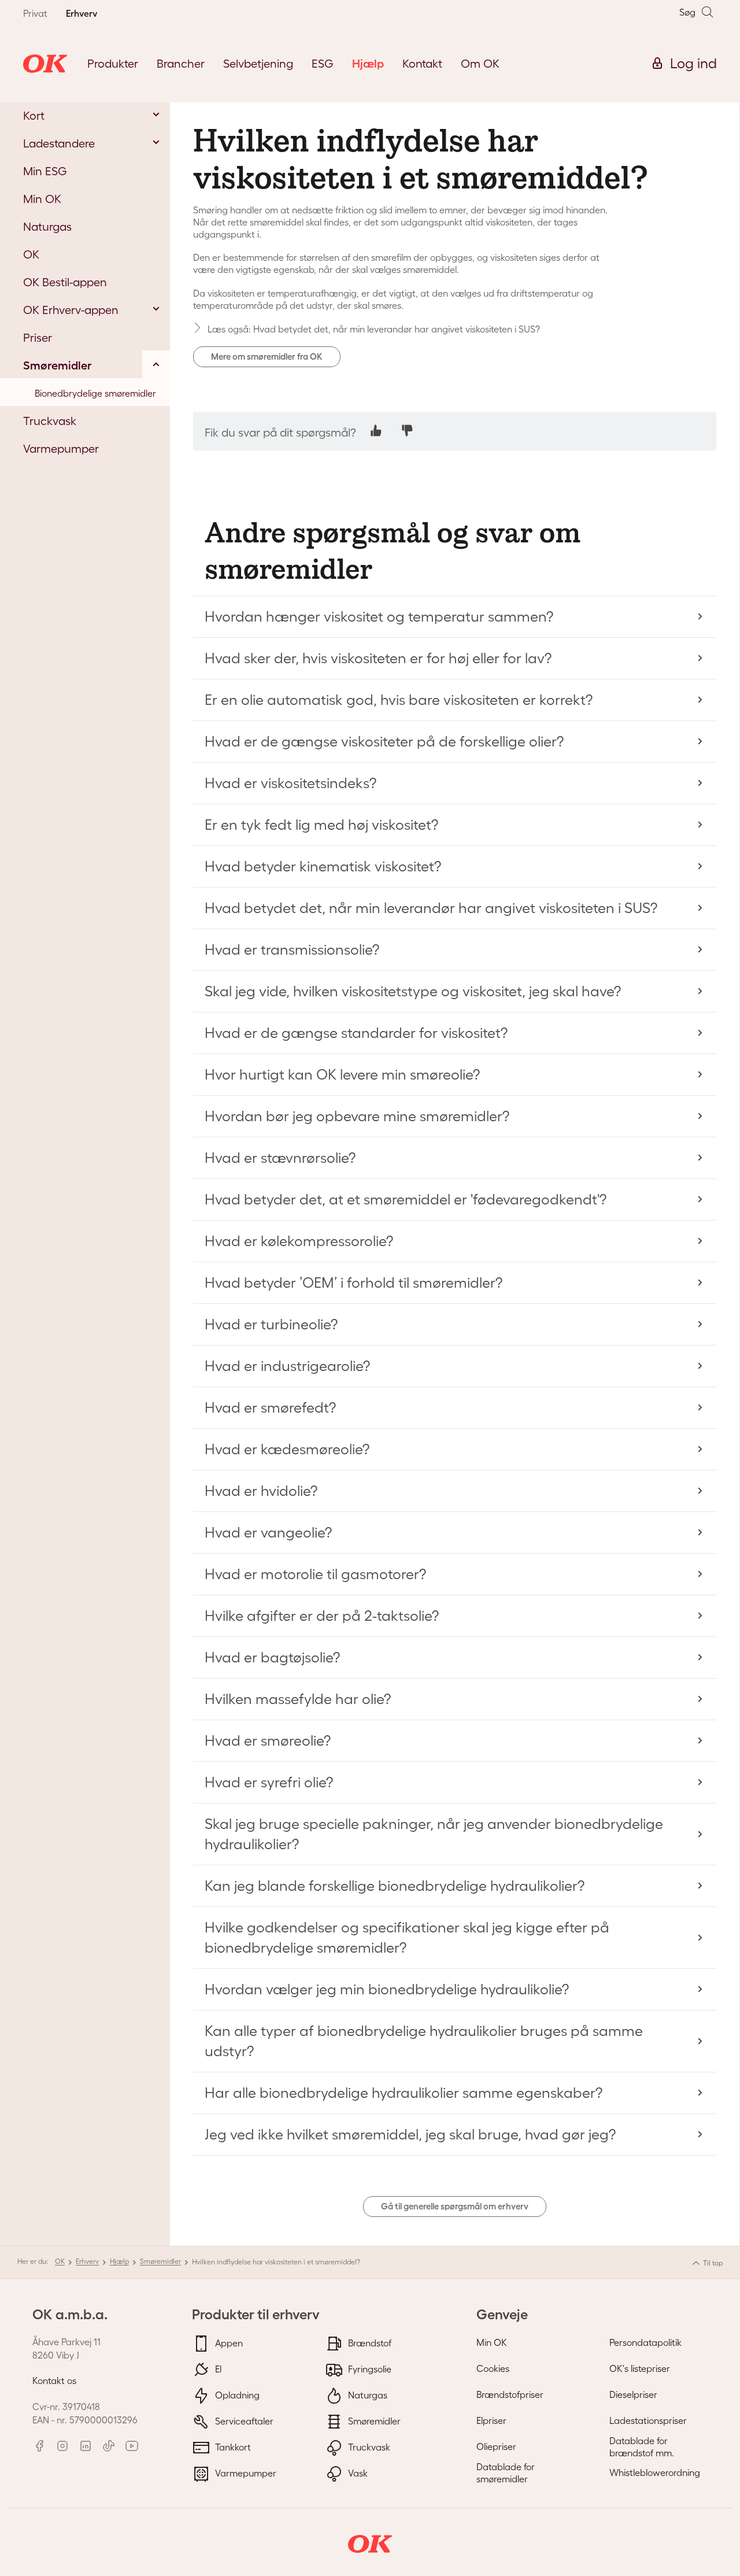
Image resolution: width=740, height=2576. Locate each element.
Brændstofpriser (510, 2394)
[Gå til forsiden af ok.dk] (45, 64)
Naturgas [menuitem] (47, 227)
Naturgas (367, 2395)
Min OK (492, 2342)
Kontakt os (54, 2381)
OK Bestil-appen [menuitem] (65, 282)
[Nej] (407, 430)
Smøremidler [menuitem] (58, 365)
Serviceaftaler (243, 2421)
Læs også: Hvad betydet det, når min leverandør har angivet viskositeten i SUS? (374, 329)
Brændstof (369, 2343)
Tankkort (232, 2447)
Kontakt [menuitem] (422, 64)
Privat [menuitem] (35, 13)
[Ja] (376, 430)
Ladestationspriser (648, 2420)
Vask (357, 2473)
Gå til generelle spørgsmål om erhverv (455, 2206)
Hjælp (119, 2261)
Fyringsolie (369, 2369)
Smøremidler (160, 2261)
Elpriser (491, 2420)
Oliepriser (496, 2446)
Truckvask (368, 2447)
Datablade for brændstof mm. (642, 2447)
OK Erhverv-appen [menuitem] (71, 310)
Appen (228, 2343)
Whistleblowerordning (655, 2472)
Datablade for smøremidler (506, 2473)
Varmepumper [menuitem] (61, 449)
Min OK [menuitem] (42, 199)
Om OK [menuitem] (480, 64)
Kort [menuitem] (34, 116)
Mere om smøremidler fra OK (267, 356)
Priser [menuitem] (38, 338)
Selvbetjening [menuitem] (258, 64)
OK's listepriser (640, 2368)
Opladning (236, 2395)
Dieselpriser (633, 2394)
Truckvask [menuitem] (50, 421)
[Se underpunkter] (156, 114)
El (217, 2369)
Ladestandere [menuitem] (59, 143)
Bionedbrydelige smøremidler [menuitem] (95, 393)
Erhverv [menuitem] (82, 13)
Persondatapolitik (645, 2342)
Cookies (493, 2368)
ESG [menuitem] (323, 64)
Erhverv (87, 2261)
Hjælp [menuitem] (368, 64)
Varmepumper (245, 2473)
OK (60, 2261)
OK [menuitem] (31, 254)
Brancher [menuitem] (181, 64)
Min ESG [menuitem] (45, 171)
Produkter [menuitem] (113, 64)
